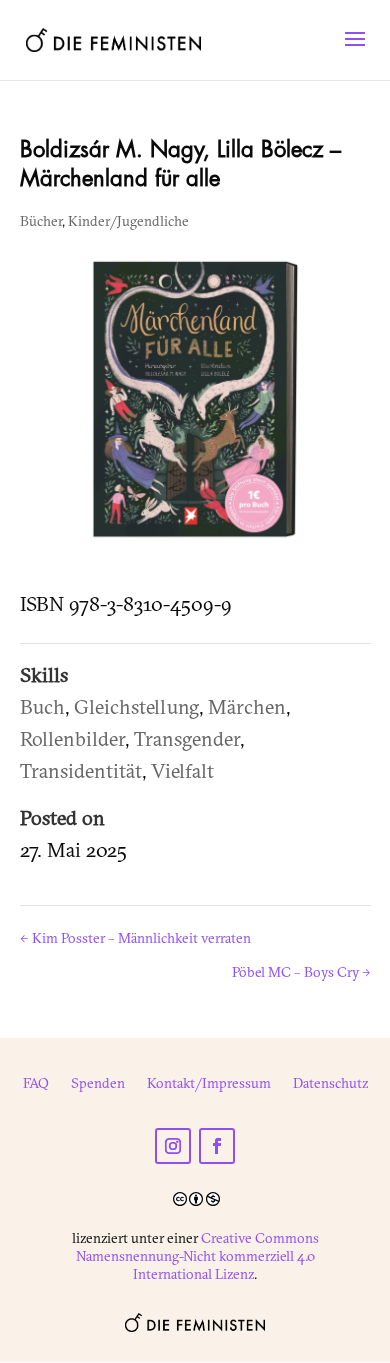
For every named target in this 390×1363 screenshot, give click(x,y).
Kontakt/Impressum (209, 1084)
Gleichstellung (136, 706)
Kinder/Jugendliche (128, 221)
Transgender (187, 738)
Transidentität (81, 770)
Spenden (98, 1084)
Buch (42, 706)
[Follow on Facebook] (217, 1146)
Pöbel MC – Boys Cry (301, 972)
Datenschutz (330, 1084)
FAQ (36, 1084)
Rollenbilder (72, 738)
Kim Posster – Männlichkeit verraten (135, 938)
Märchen (247, 706)
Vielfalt (182, 770)
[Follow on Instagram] (173, 1146)
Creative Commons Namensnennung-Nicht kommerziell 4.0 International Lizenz (197, 1256)
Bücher (41, 221)
